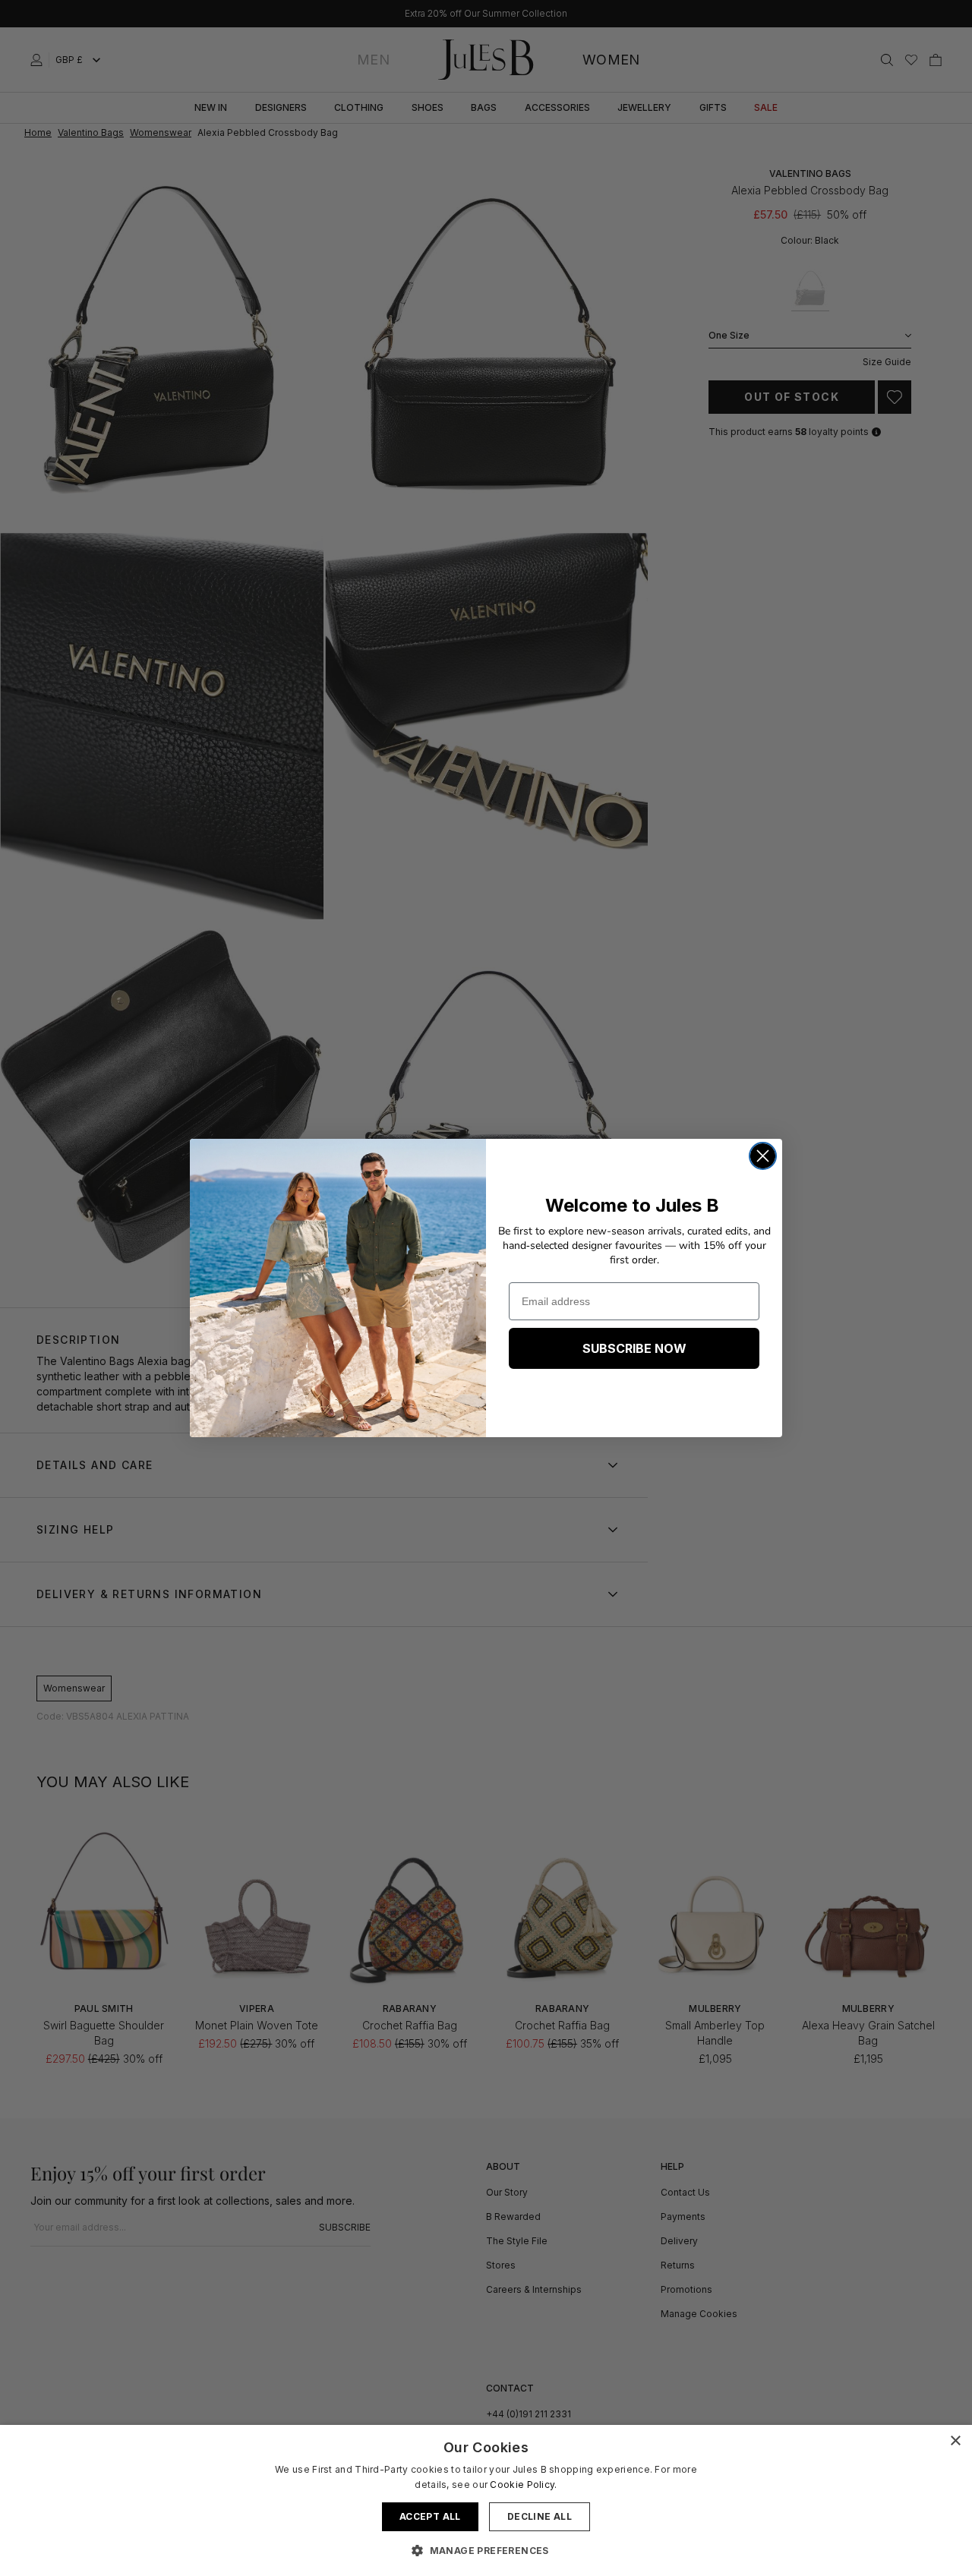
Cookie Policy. (523, 2485)
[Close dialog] (763, 1156)
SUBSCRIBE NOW (634, 1348)
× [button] (955, 2441)
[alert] (486, 2500)
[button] (486, 2550)
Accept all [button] (430, 2516)
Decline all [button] (540, 2516)
